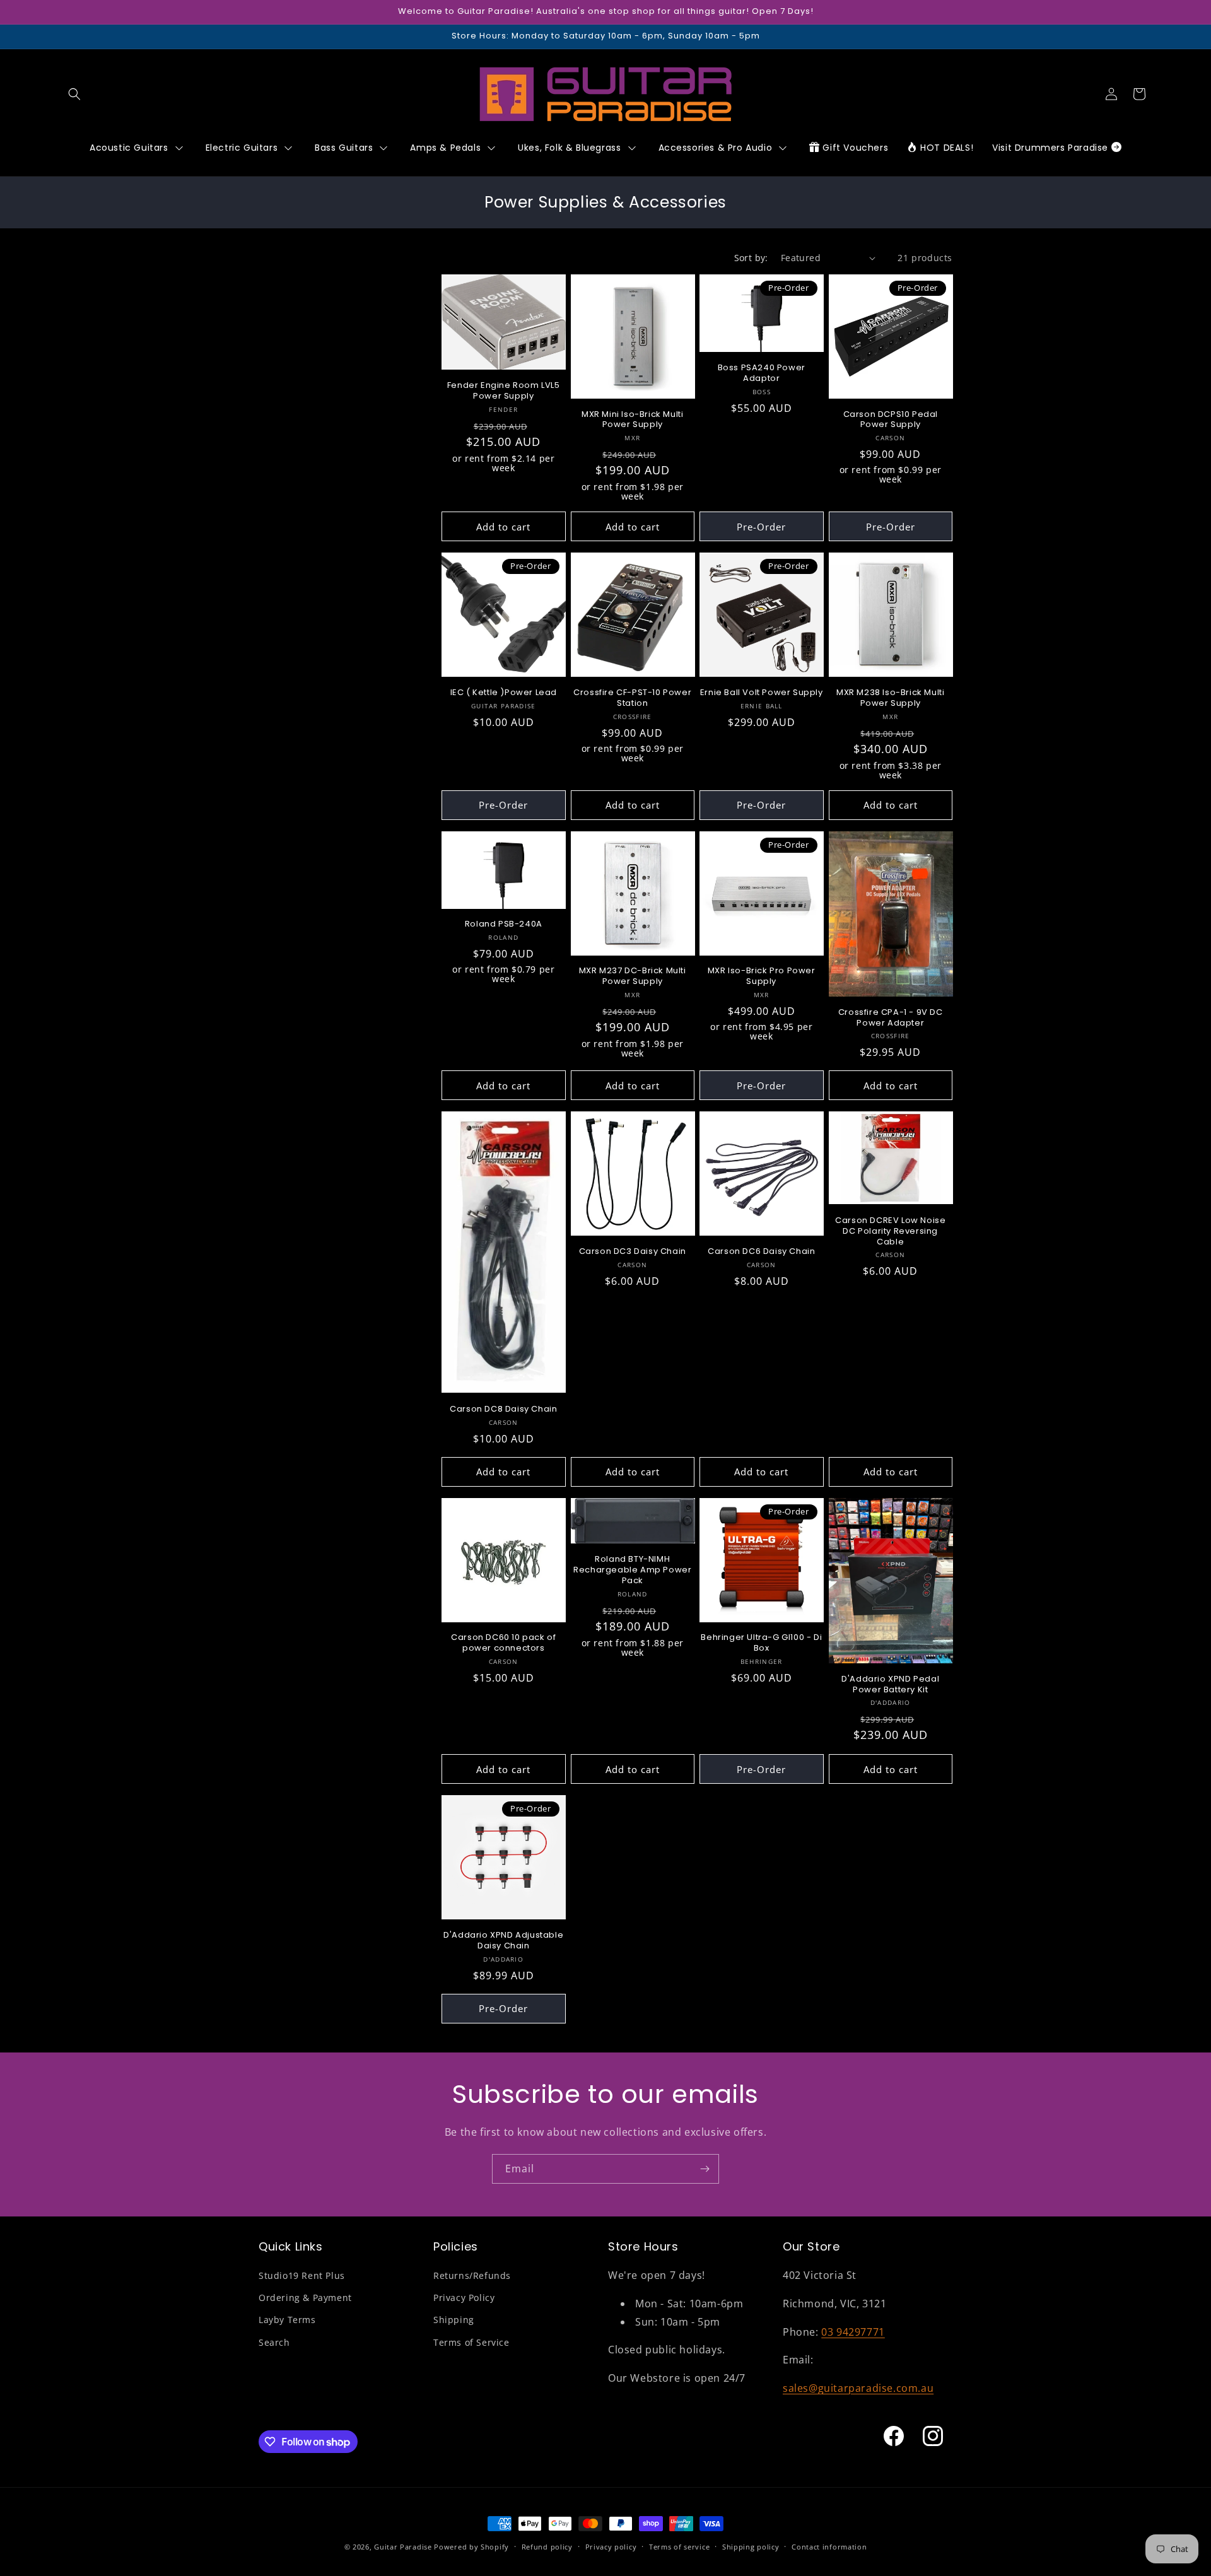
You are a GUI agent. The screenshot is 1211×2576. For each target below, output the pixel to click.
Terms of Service (471, 2342)
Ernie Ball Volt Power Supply (762, 693)
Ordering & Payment (305, 2298)
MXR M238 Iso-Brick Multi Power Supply (890, 698)
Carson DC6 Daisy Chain (761, 1252)
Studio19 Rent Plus (302, 2275)
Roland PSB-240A (504, 924)
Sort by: (751, 258)
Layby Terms (287, 2320)
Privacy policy (611, 2547)
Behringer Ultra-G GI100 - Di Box (761, 1643)
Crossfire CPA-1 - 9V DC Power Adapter (891, 1018)
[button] (74, 94)
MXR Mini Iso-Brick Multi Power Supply (632, 420)
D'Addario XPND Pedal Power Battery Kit (890, 1685)
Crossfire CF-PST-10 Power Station (632, 698)
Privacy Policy (464, 2298)
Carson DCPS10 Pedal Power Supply (891, 420)
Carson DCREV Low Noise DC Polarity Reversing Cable (890, 1232)
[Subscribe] (705, 2169)
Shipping (454, 2320)
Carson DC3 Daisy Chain (633, 1252)
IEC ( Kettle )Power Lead (504, 693)
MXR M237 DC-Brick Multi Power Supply (633, 976)
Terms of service (679, 2547)
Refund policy (547, 2547)
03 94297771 (853, 2332)
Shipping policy (751, 2547)
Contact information (829, 2547)
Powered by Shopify (471, 2547)
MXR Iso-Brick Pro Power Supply (762, 976)
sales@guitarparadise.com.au (858, 2388)
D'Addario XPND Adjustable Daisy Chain (503, 1941)
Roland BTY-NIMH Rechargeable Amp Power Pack (632, 1570)
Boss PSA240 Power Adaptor (762, 373)
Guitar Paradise (403, 2547)
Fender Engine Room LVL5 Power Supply (504, 391)
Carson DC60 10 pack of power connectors (503, 1643)
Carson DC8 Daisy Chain (503, 1409)
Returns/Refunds (472, 2275)
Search (274, 2342)
